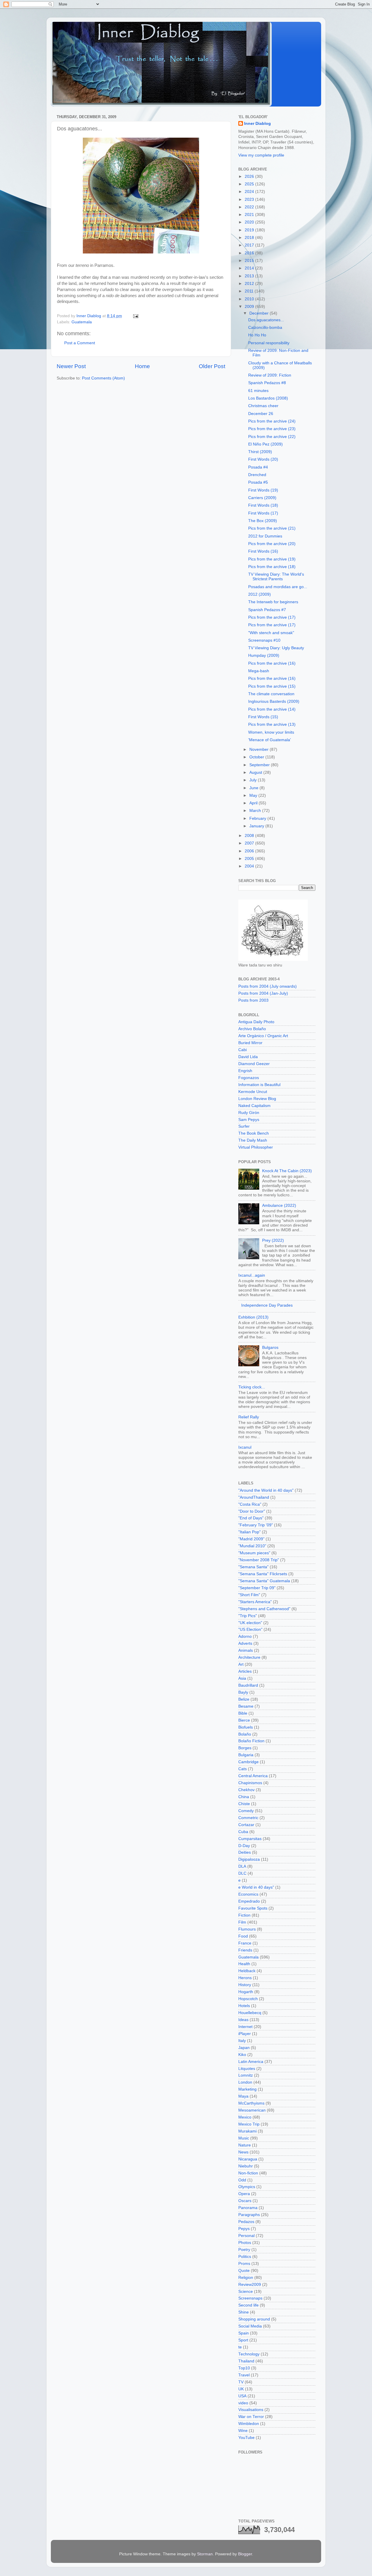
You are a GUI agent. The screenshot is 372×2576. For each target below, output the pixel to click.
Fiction (244, 1915)
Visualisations (251, 2410)
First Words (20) (263, 459)
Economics (248, 1894)
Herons (245, 1978)
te (240, 2347)
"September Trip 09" (257, 1588)
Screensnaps (250, 2298)
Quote (244, 2271)
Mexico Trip (249, 2124)
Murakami (247, 2131)
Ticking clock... (252, 1387)
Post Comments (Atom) (103, 378)
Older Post (212, 366)
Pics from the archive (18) (272, 567)
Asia (242, 1678)
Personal (246, 2236)
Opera (244, 2194)
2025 (250, 184)
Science (246, 2292)
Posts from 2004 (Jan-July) (263, 993)
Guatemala (82, 322)
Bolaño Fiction (251, 1741)
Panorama (248, 2208)
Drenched (257, 475)
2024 (250, 192)
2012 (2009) (260, 594)
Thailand (246, 2361)
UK (241, 2389)
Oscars (245, 2201)
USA (242, 2396)
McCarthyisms (251, 2103)
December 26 (261, 414)
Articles (245, 1671)
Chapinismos (250, 1783)
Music (244, 2138)
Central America (253, 1776)
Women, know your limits (271, 732)
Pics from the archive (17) (272, 617)
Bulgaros (270, 1348)
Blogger (245, 2554)
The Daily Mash (253, 1140)
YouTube (246, 2438)
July (254, 780)
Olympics (247, 2187)
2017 (250, 245)
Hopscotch (248, 1999)
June (254, 788)
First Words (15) (263, 717)
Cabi (243, 1050)
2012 (250, 284)
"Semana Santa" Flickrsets (263, 1574)
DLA (242, 1866)
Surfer (244, 1126)
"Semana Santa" (253, 1567)
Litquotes (247, 2069)
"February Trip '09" (256, 1525)
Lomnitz (246, 2075)
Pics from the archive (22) (272, 437)
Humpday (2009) (264, 655)
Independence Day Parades (267, 1305)
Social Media (250, 2326)
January (257, 826)
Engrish (245, 1071)
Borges (245, 1748)
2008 (250, 836)
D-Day (244, 1846)
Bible (243, 1713)
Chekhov (246, 1790)
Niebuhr (246, 2166)
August (256, 772)
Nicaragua (248, 2159)
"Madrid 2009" (251, 1539)
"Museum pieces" (254, 1553)
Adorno (245, 1636)
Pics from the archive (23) (272, 429)
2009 (250, 307)
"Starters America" (255, 1602)
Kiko (242, 2055)
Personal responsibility (269, 343)
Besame (246, 1706)
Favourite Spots (253, 1908)
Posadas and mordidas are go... (278, 587)
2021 (250, 215)
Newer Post (71, 366)
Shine (244, 2312)
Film (242, 1922)
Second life (248, 2305)
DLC (242, 1873)
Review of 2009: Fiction (270, 375)
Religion (246, 2278)
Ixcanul (245, 1447)
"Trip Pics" (248, 1616)
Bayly (243, 1692)
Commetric (248, 1818)
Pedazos (246, 2222)
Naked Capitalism (254, 1106)
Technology (249, 2354)
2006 (250, 851)
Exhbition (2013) (253, 1317)
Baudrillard (248, 1685)
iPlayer (245, 2034)
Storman (205, 2554)
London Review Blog (257, 1099)
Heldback (247, 1971)
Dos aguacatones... (266, 320)
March (256, 811)
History (245, 1985)
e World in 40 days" (256, 1887)
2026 (250, 176)
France (245, 1943)
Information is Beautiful (259, 1085)
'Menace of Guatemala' (270, 740)
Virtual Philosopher (256, 1147)
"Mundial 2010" (252, 1546)
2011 (250, 291)
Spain (244, 2333)
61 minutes (258, 391)
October (257, 757)
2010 (250, 299)
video (243, 2403)
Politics (245, 2257)
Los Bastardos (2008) (268, 398)
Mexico (245, 2117)
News (243, 2152)
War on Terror (251, 2417)
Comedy (246, 1811)
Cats (243, 1769)
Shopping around (254, 2319)
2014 (250, 268)
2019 (250, 230)
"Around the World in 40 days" (266, 1490)
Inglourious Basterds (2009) (274, 701)
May (254, 795)
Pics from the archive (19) (272, 559)
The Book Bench (254, 1133)
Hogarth (246, 1992)
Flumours (247, 1929)
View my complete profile (261, 155)
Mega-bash (259, 671)
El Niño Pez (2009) (265, 444)
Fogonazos (249, 1078)
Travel (244, 2375)
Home (142, 366)
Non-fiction (248, 2173)
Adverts (245, 1643)
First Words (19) (263, 490)
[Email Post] (135, 316)
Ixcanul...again (252, 1275)
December (260, 313)
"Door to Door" (252, 1511)
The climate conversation (271, 694)
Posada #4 (258, 467)
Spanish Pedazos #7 (267, 610)
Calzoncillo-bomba (265, 328)
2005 (250, 859)
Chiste (244, 1804)
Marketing (247, 2089)
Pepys (244, 2229)
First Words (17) (263, 513)
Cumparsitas (250, 1839)
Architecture (249, 1657)
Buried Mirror (250, 1043)
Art (241, 1664)
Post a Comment (80, 343)
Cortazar (246, 1825)
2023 (250, 199)
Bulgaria (246, 1755)
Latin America (251, 2062)
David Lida (248, 1057)
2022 (250, 207)
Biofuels (246, 1727)
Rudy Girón (249, 1113)
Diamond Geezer (254, 1064)
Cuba (243, 1832)
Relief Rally (249, 1417)
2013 (250, 276)
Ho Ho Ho (257, 335)
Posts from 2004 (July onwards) (268, 986)
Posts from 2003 (253, 1000)
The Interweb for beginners (273, 602)
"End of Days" (251, 1518)
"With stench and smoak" (271, 633)
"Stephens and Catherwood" (264, 1609)
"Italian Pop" (250, 1532)
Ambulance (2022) (279, 1205)
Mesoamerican (252, 2110)
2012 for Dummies (265, 536)
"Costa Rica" (250, 1504)
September (260, 765)
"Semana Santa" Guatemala (264, 1581)
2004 (250, 866)
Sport (243, 2340)
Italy (242, 2041)
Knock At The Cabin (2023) (287, 1171)
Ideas (243, 2020)
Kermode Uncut (253, 1092)
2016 (250, 253)
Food (243, 1936)
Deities (245, 1852)
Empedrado (249, 1901)
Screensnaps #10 (264, 640)
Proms (244, 2264)
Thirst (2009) (260, 452)
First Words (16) (263, 551)
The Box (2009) (263, 521)
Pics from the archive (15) (272, 686)
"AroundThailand (254, 1497)
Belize (244, 1699)
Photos (245, 2243)
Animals (246, 1650)
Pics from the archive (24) (272, 421)
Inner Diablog (257, 124)
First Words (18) (263, 505)
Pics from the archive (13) (272, 724)
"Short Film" (249, 1595)
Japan (244, 2048)
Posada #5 (258, 482)
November (260, 749)
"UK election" (250, 1623)
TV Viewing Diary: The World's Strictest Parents (276, 577)
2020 (250, 222)
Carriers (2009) (262, 498)
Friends (245, 1950)
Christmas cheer (263, 406)
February (258, 818)
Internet (245, 2027)
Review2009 (250, 2285)
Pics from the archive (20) (272, 544)
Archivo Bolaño (252, 1029)
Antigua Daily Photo (256, 1022)
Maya (243, 2096)
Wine (243, 2431)
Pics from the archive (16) (272, 663)
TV (241, 2382)
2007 (250, 843)
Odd (242, 2180)
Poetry (244, 2250)
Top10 (244, 2368)
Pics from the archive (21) (272, 528)
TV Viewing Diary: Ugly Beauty (276, 648)
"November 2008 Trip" (259, 1560)
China (244, 1797)
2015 (250, 261)
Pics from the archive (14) (272, 709)
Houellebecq (250, 2013)
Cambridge (248, 1762)
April (254, 803)
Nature (245, 2145)
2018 (250, 238)
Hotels (244, 2006)
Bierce (244, 1720)
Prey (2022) (273, 1240)
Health (244, 1964)
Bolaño (245, 1734)
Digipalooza (249, 1859)
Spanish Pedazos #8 (267, 383)
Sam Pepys (249, 1120)
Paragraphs (249, 2215)
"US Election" (250, 1629)
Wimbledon (249, 2424)
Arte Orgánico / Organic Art (263, 1036)
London (245, 2082)
